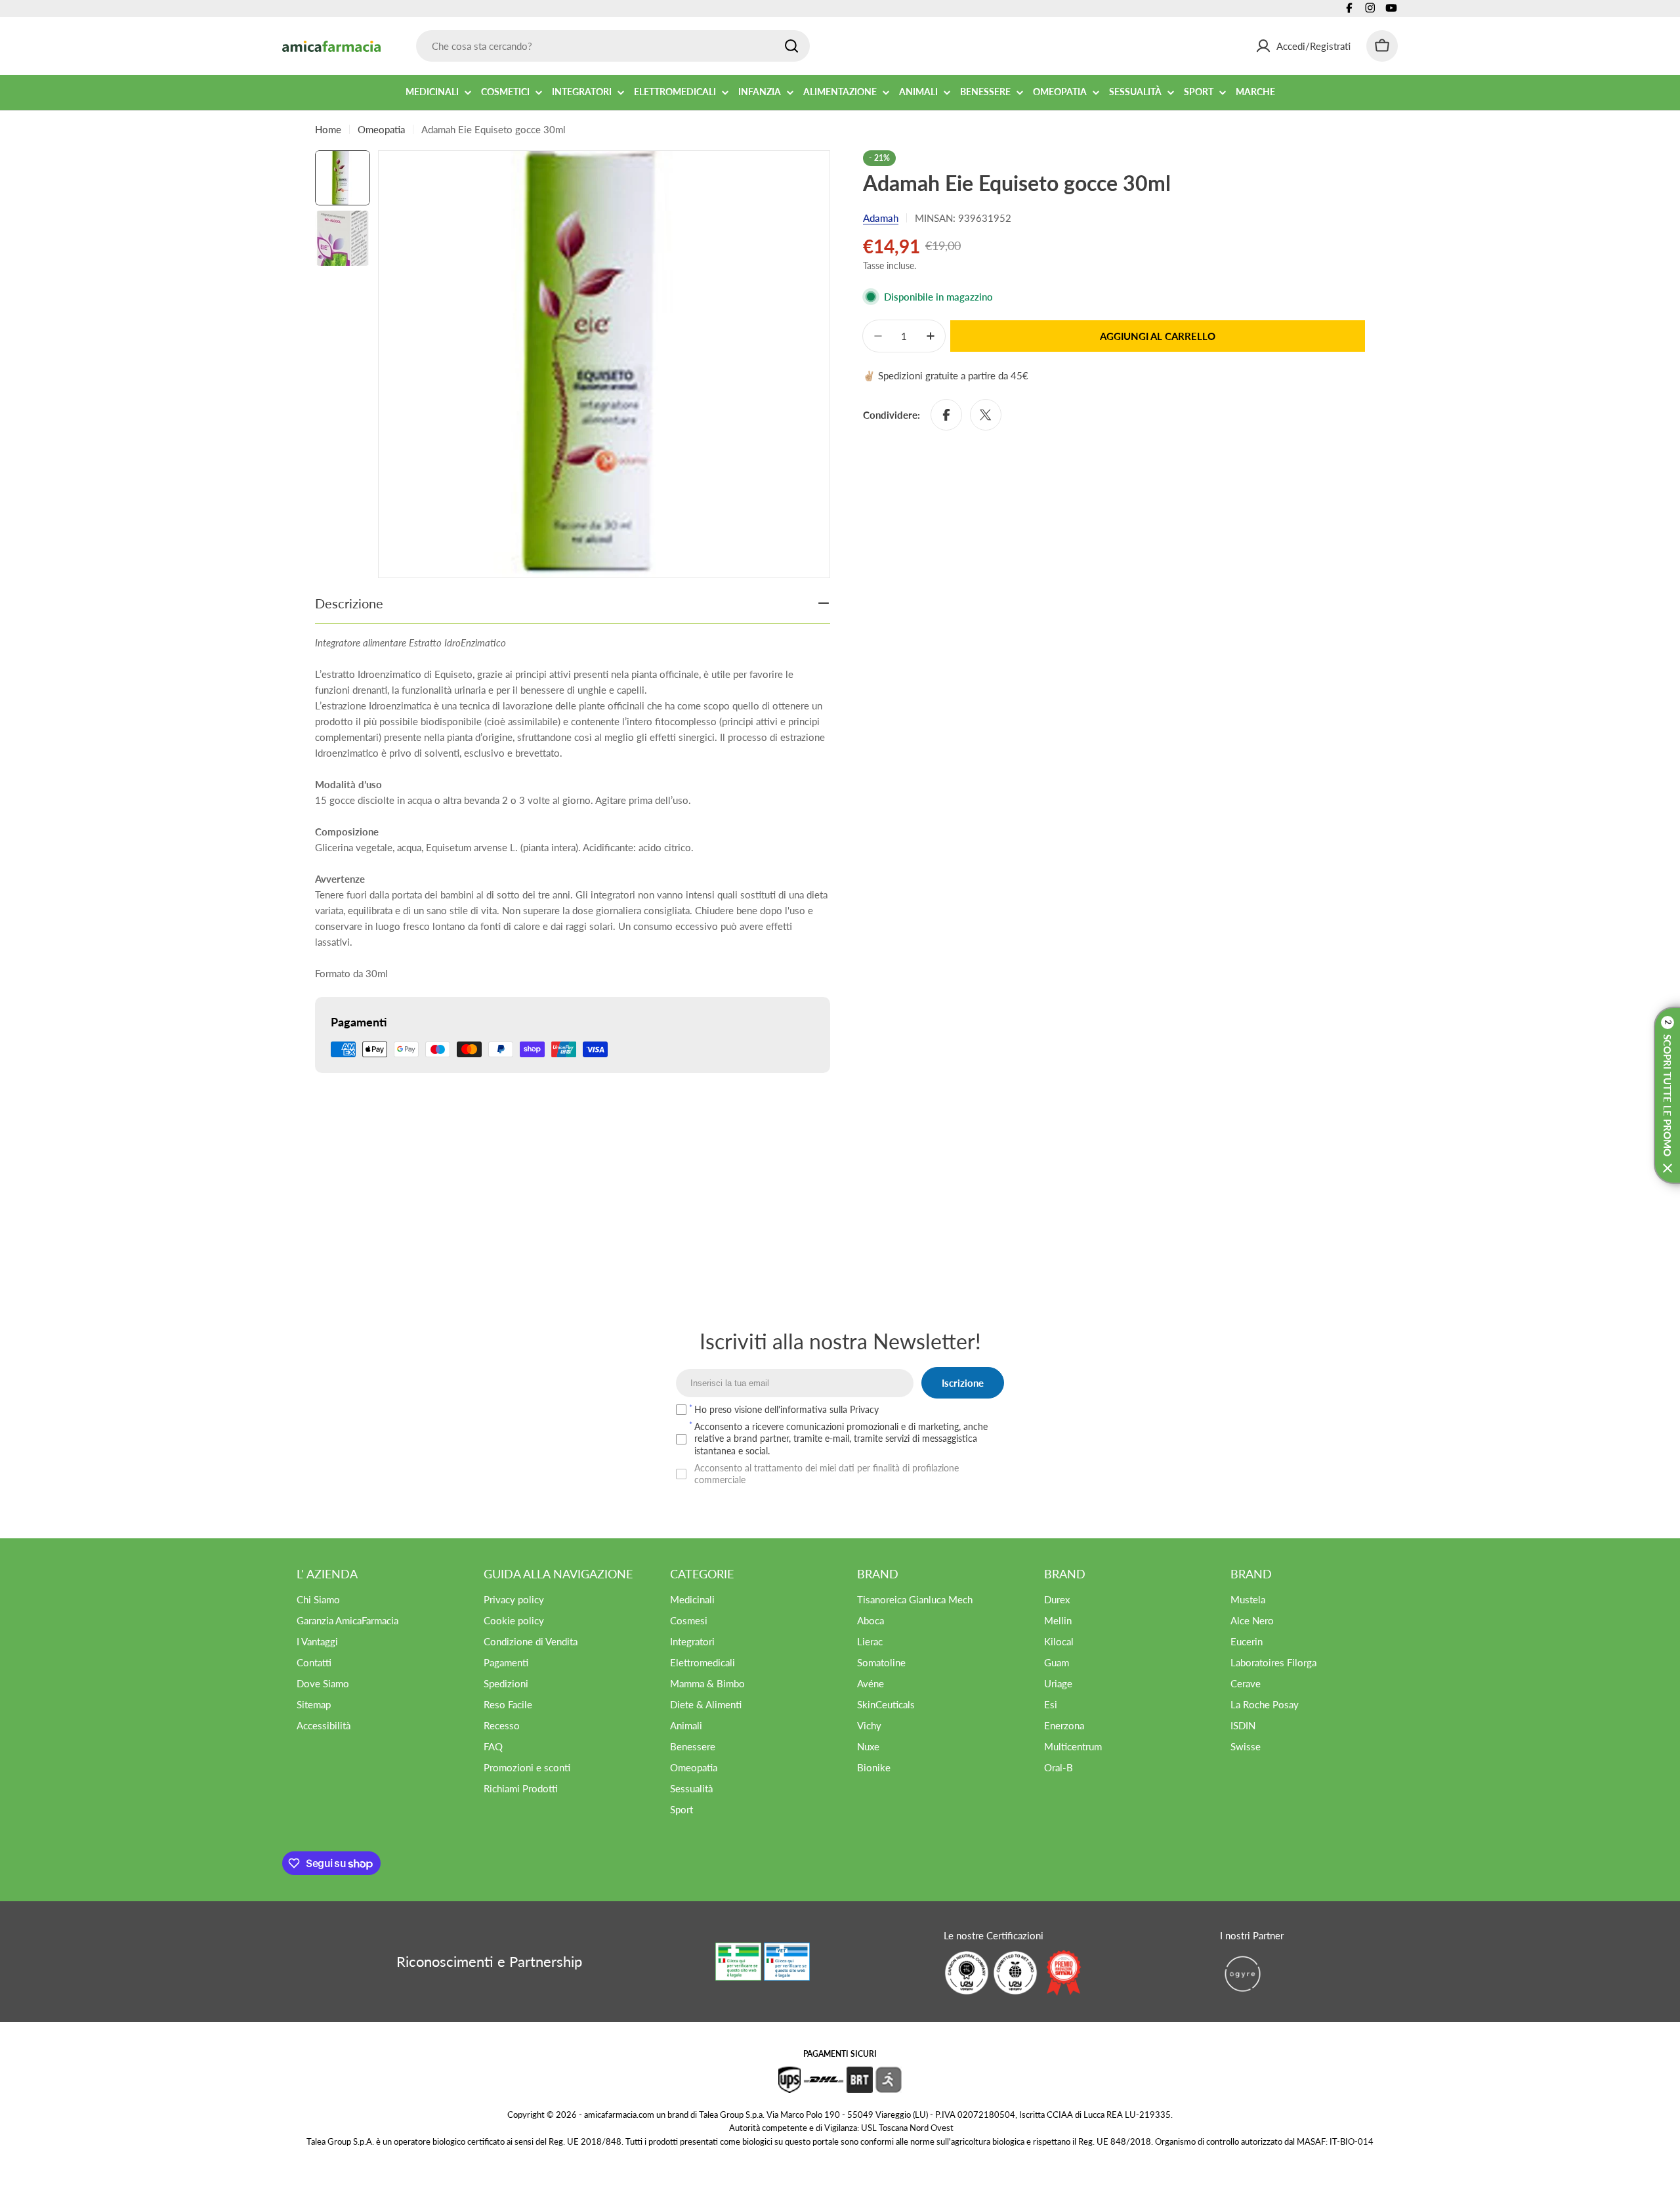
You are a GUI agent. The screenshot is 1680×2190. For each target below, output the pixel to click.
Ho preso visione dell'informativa (787, 1409)
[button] (1667, 1095)
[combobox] (613, 46)
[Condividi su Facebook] (946, 415)
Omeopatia (381, 129)
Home (328, 129)
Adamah (881, 218)
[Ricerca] (791, 46)
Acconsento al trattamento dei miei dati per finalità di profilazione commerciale (827, 1474)
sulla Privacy (854, 1409)
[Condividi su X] (986, 415)
